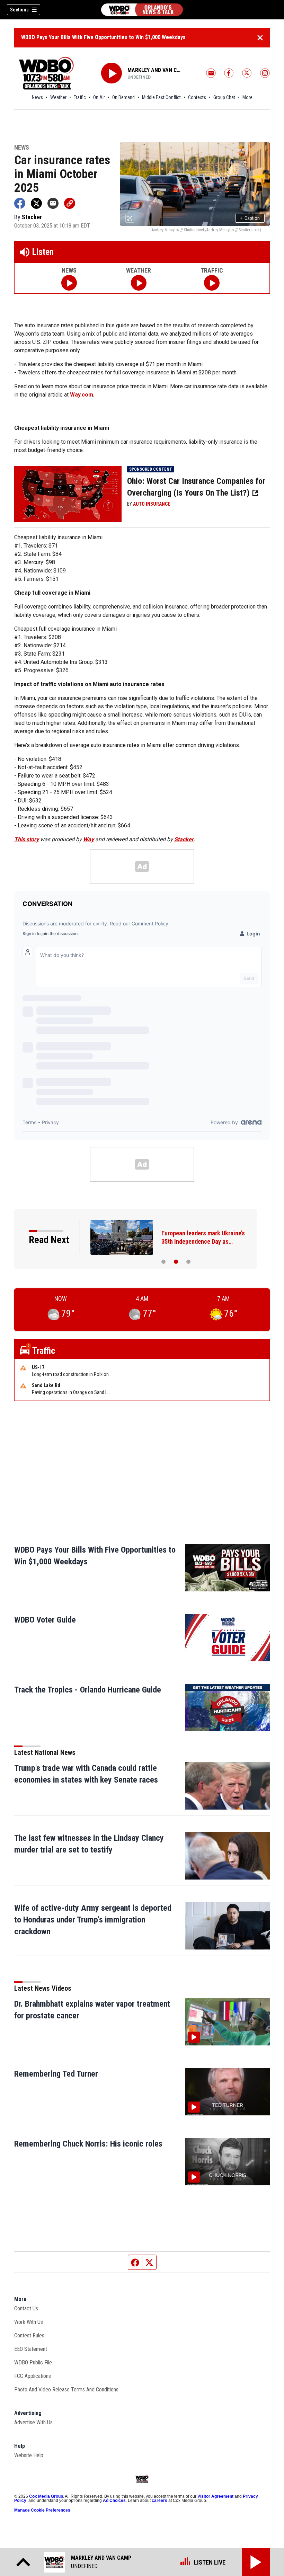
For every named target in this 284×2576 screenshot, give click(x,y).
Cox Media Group (46, 2496)
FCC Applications (33, 2376)
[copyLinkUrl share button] (70, 203)
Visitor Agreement (215, 2496)
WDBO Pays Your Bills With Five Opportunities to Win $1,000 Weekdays (103, 37)
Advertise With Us (33, 2422)
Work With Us (29, 2322)
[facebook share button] (20, 203)
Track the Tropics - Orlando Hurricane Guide (88, 1690)
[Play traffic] (212, 283)
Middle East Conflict (161, 97)
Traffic (80, 97)
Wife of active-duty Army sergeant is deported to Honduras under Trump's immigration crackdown (93, 1920)
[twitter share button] (36, 203)
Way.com (82, 395)
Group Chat (224, 97)
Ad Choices (114, 2501)
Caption (250, 218)
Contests (197, 97)
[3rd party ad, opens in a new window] (68, 493)
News (37, 97)
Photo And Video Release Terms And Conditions (66, 2390)
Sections (19, 10)
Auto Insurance (152, 504)
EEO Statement (31, 2349)
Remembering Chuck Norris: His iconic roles (88, 2144)
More (247, 97)
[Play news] (69, 283)
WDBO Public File (33, 2362)
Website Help (29, 2455)
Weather (58, 97)
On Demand (123, 97)
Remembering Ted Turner (56, 2074)
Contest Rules (29, 2335)
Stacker (184, 839)
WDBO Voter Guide (45, 1620)
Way (88, 839)
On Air (99, 97)
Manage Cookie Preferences (42, 2510)
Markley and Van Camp (155, 70)
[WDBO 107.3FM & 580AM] (142, 10)
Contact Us (26, 2308)
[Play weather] (139, 283)
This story (26, 839)
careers (159, 2501)
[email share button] (53, 203)
